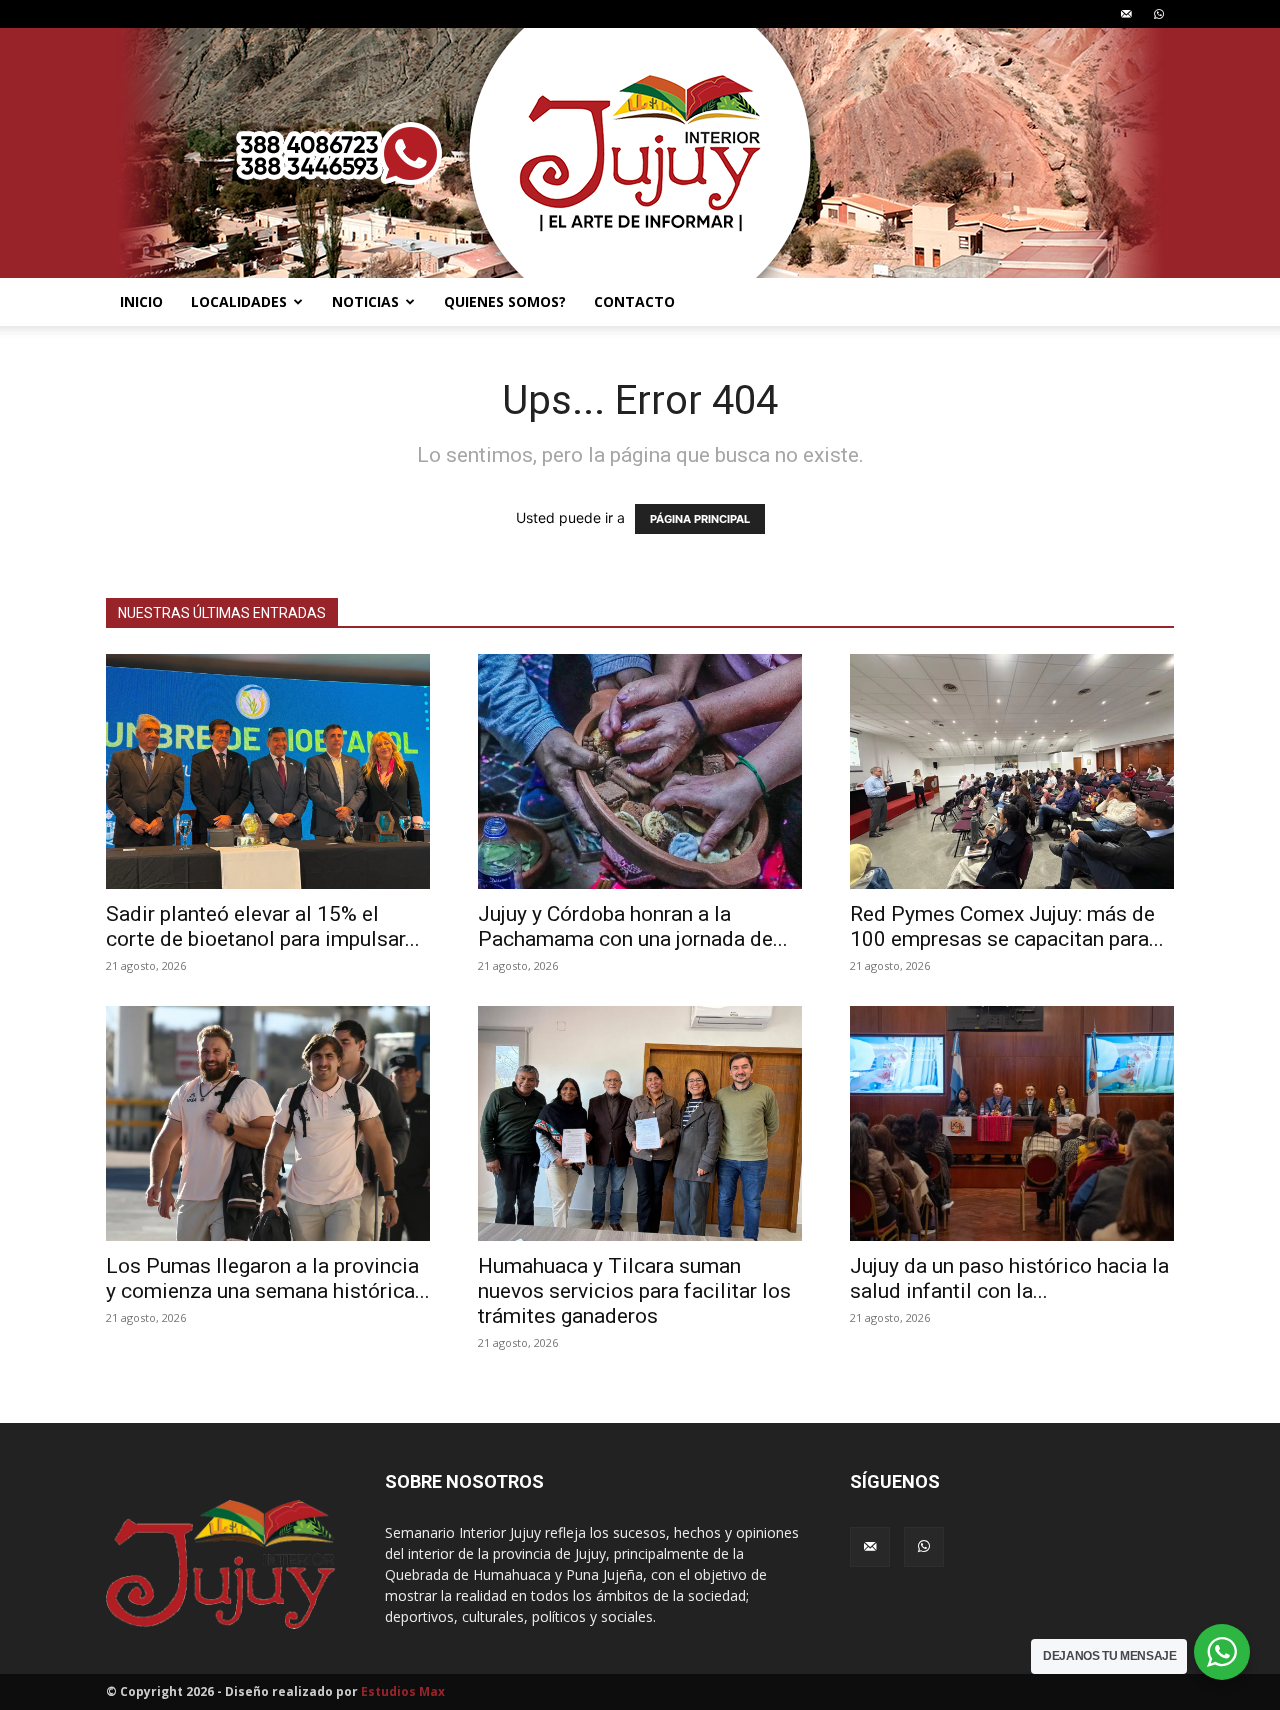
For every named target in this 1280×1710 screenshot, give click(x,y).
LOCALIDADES (239, 301)
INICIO (141, 301)
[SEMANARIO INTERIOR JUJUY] (640, 153)
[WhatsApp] (1159, 14)
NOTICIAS (365, 301)
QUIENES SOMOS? (505, 301)
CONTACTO (634, 301)
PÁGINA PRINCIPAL (700, 519)
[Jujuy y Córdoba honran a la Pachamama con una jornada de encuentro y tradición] (640, 771)
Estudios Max (403, 1691)
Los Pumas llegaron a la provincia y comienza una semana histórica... (268, 1278)
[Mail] (1126, 14)
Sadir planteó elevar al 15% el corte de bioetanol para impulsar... (263, 926)
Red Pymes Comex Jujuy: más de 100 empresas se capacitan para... (1007, 926)
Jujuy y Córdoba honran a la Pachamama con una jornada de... (633, 926)
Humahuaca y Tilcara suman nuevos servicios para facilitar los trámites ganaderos (634, 1291)
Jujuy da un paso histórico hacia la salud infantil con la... (1009, 1278)
